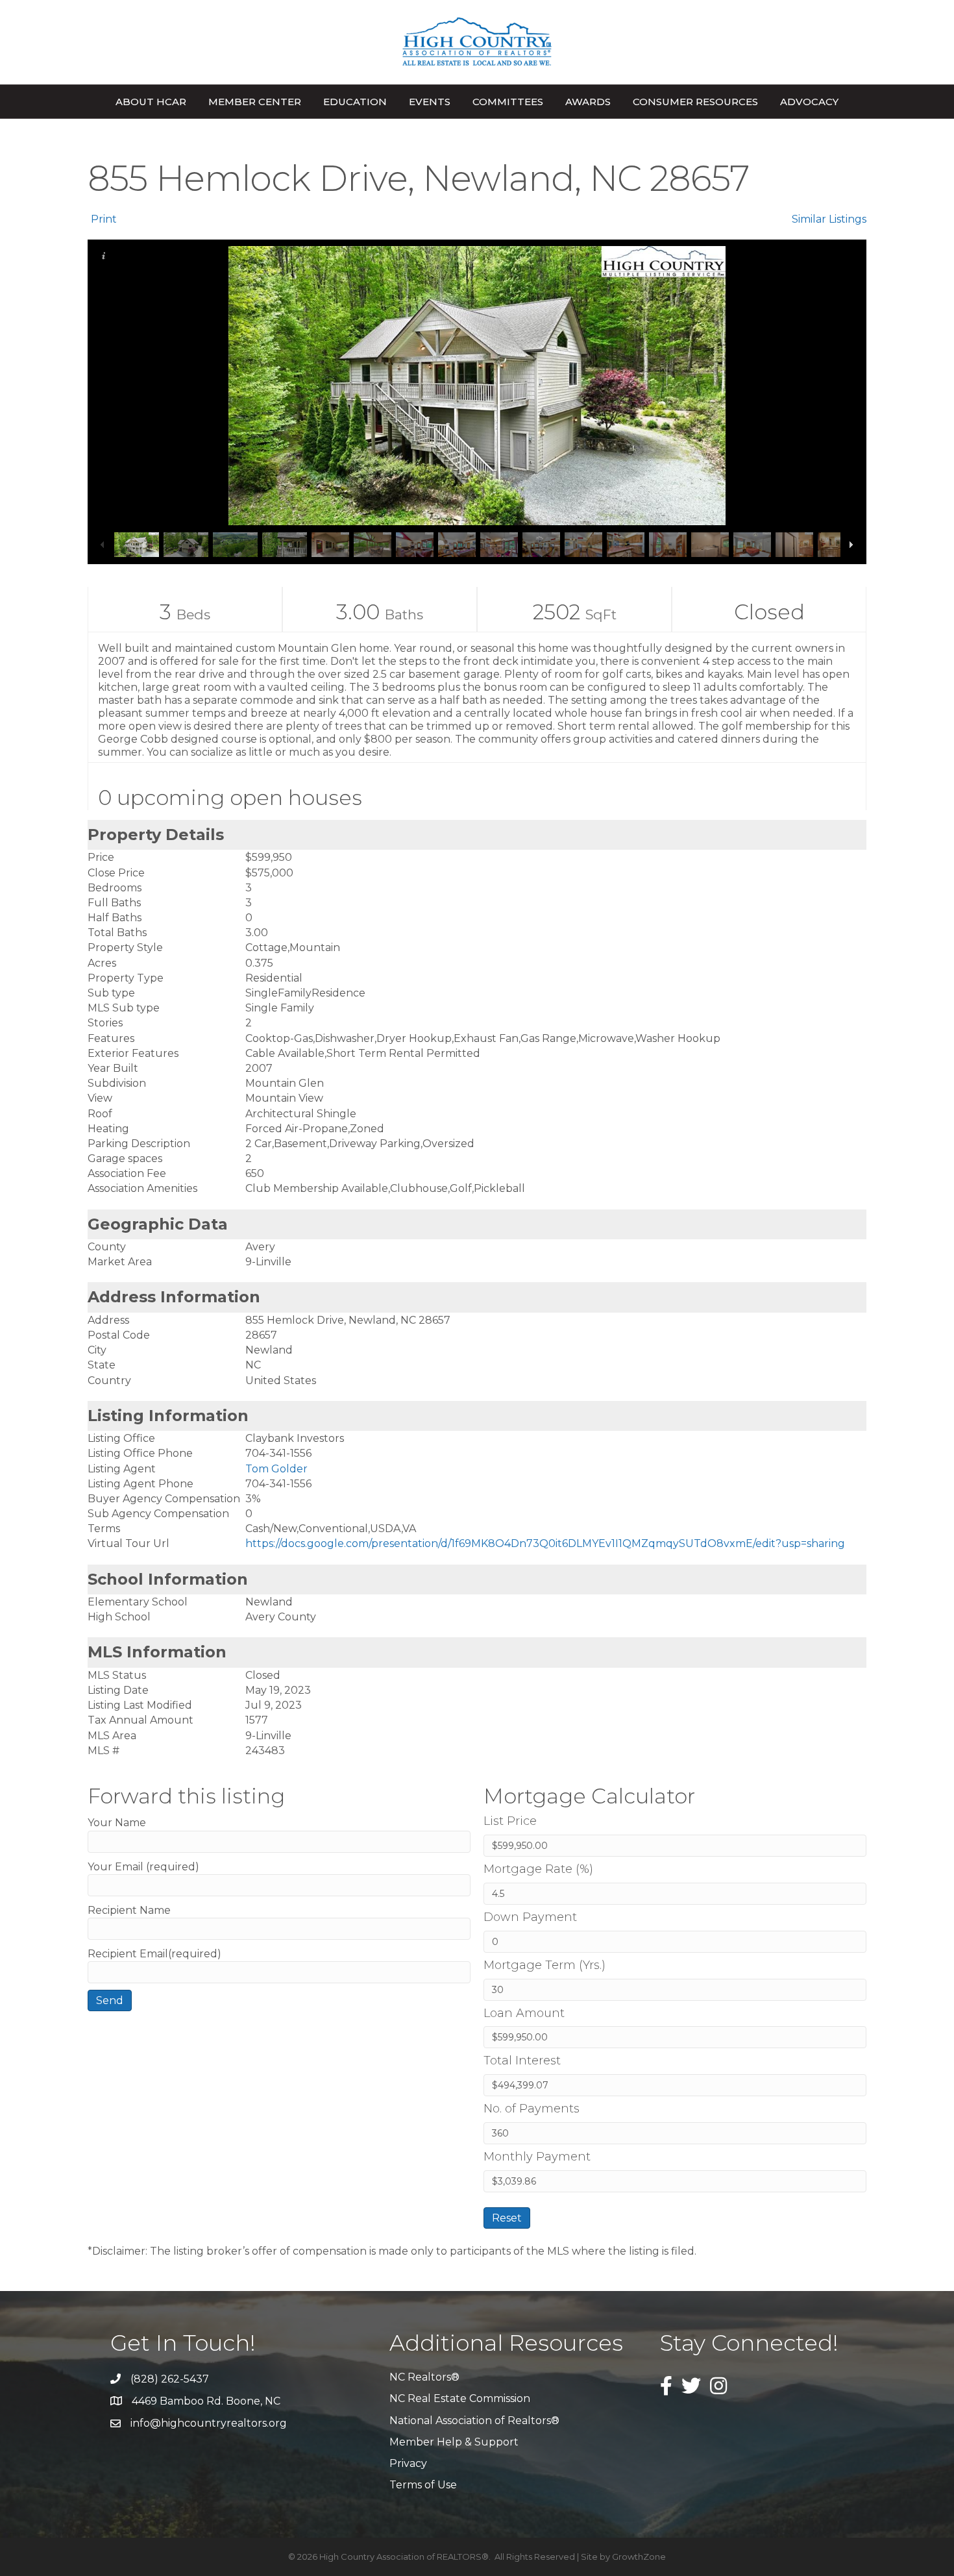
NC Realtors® (424, 2377)
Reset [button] (507, 2218)
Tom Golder (276, 1469)
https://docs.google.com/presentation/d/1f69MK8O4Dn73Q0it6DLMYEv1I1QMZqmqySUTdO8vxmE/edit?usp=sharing (545, 1543)
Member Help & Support (454, 2442)
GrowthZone (639, 2557)
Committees (508, 102)
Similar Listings (829, 219)
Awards (588, 102)
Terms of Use (423, 2485)
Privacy (408, 2463)
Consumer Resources (695, 102)
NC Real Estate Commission (460, 2398)
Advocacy (809, 102)
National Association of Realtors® (474, 2421)
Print (104, 219)
